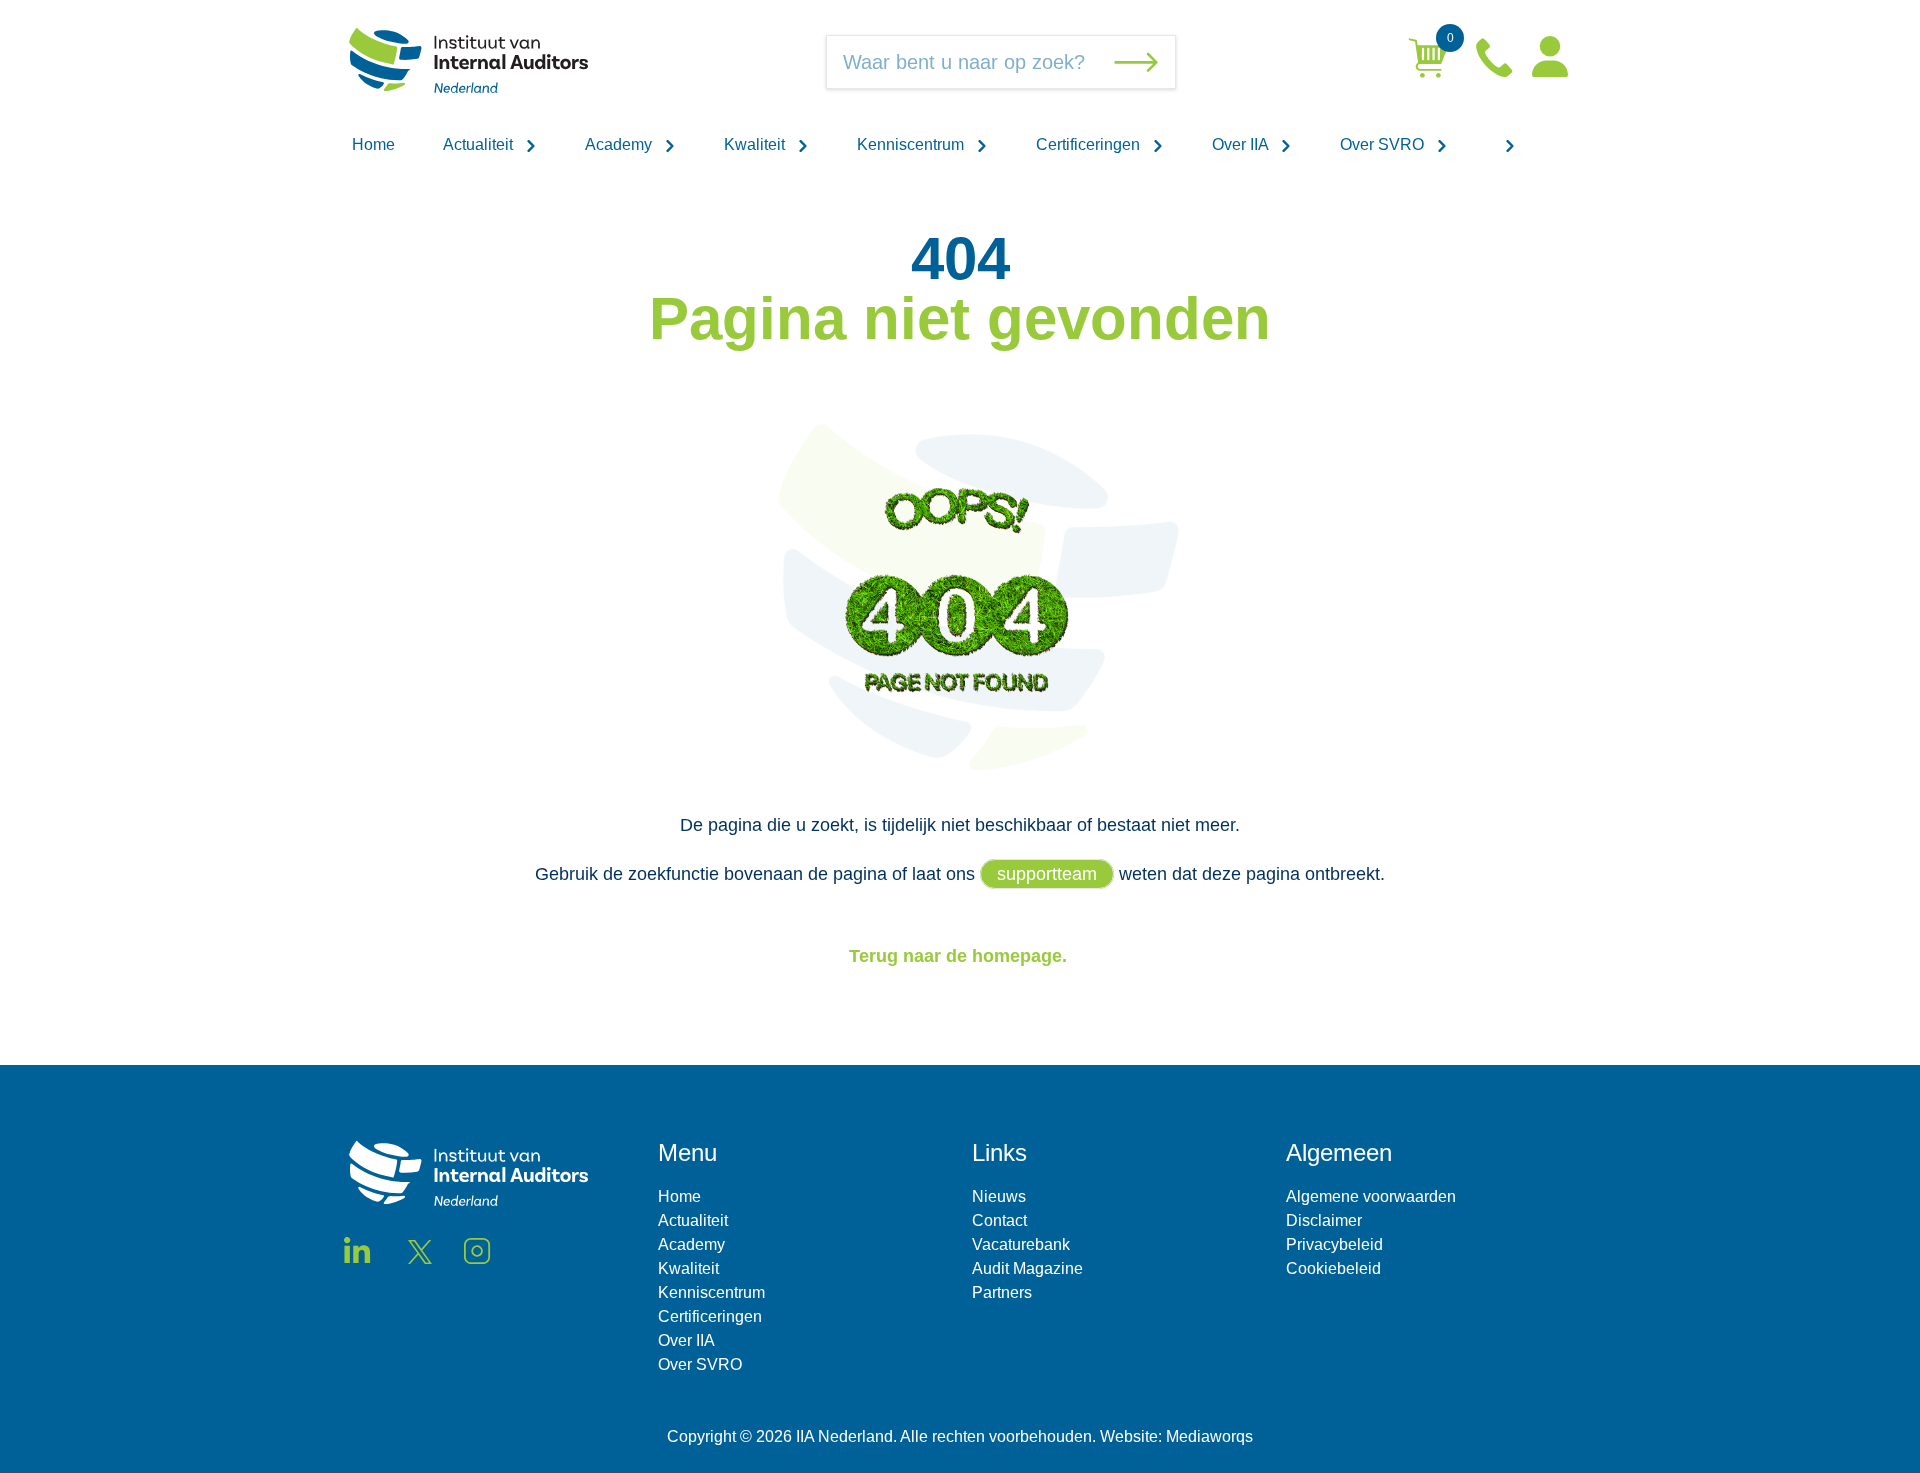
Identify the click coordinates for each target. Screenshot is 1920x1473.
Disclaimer (1324, 1220)
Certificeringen (1090, 144)
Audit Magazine (1027, 1268)
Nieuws (999, 1196)
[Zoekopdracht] (1140, 62)
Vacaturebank (1021, 1244)
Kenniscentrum (912, 144)
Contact (999, 1220)
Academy (620, 144)
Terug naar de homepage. (960, 956)
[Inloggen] (1550, 62)
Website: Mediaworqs (1176, 1436)
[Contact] (1496, 62)
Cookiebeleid (1333, 1268)
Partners (1002, 1292)
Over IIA (1242, 144)
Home (373, 144)
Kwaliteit (756, 144)
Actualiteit (480, 144)
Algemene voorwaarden (1371, 1196)
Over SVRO (1384, 144)
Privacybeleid (1334, 1244)
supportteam (1047, 874)
